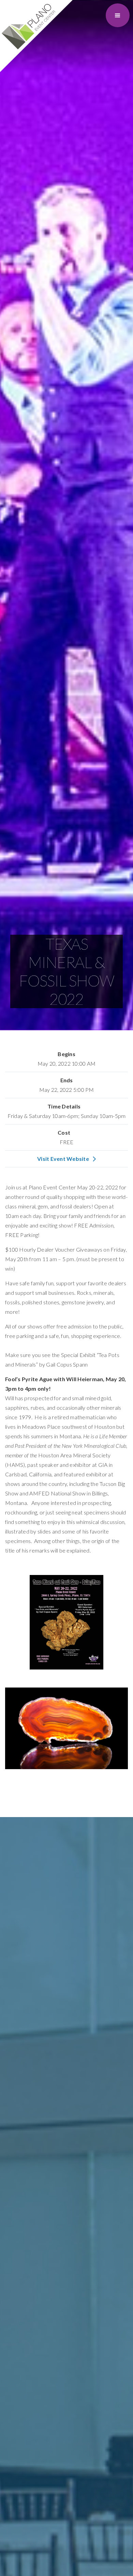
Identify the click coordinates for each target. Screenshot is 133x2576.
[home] (37, 36)
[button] (118, 15)
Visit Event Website (63, 1159)
